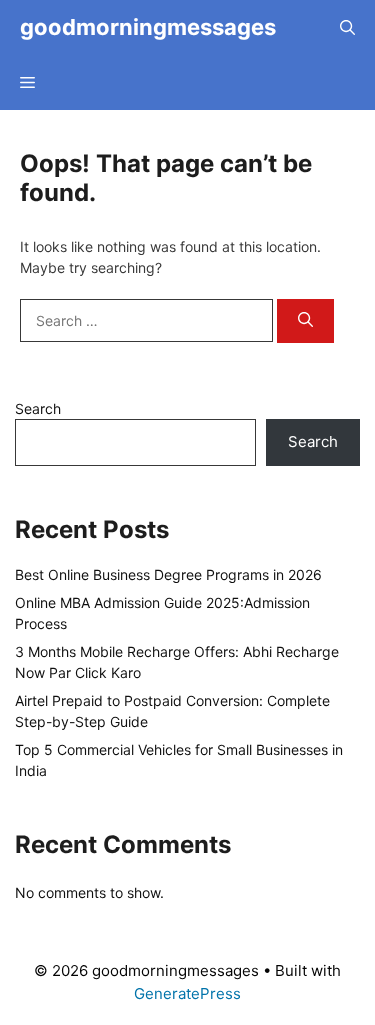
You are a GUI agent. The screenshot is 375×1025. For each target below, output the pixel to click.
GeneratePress (187, 993)
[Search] (305, 321)
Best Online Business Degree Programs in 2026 (168, 574)
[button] (347, 27)
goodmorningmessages (148, 27)
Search (38, 408)
